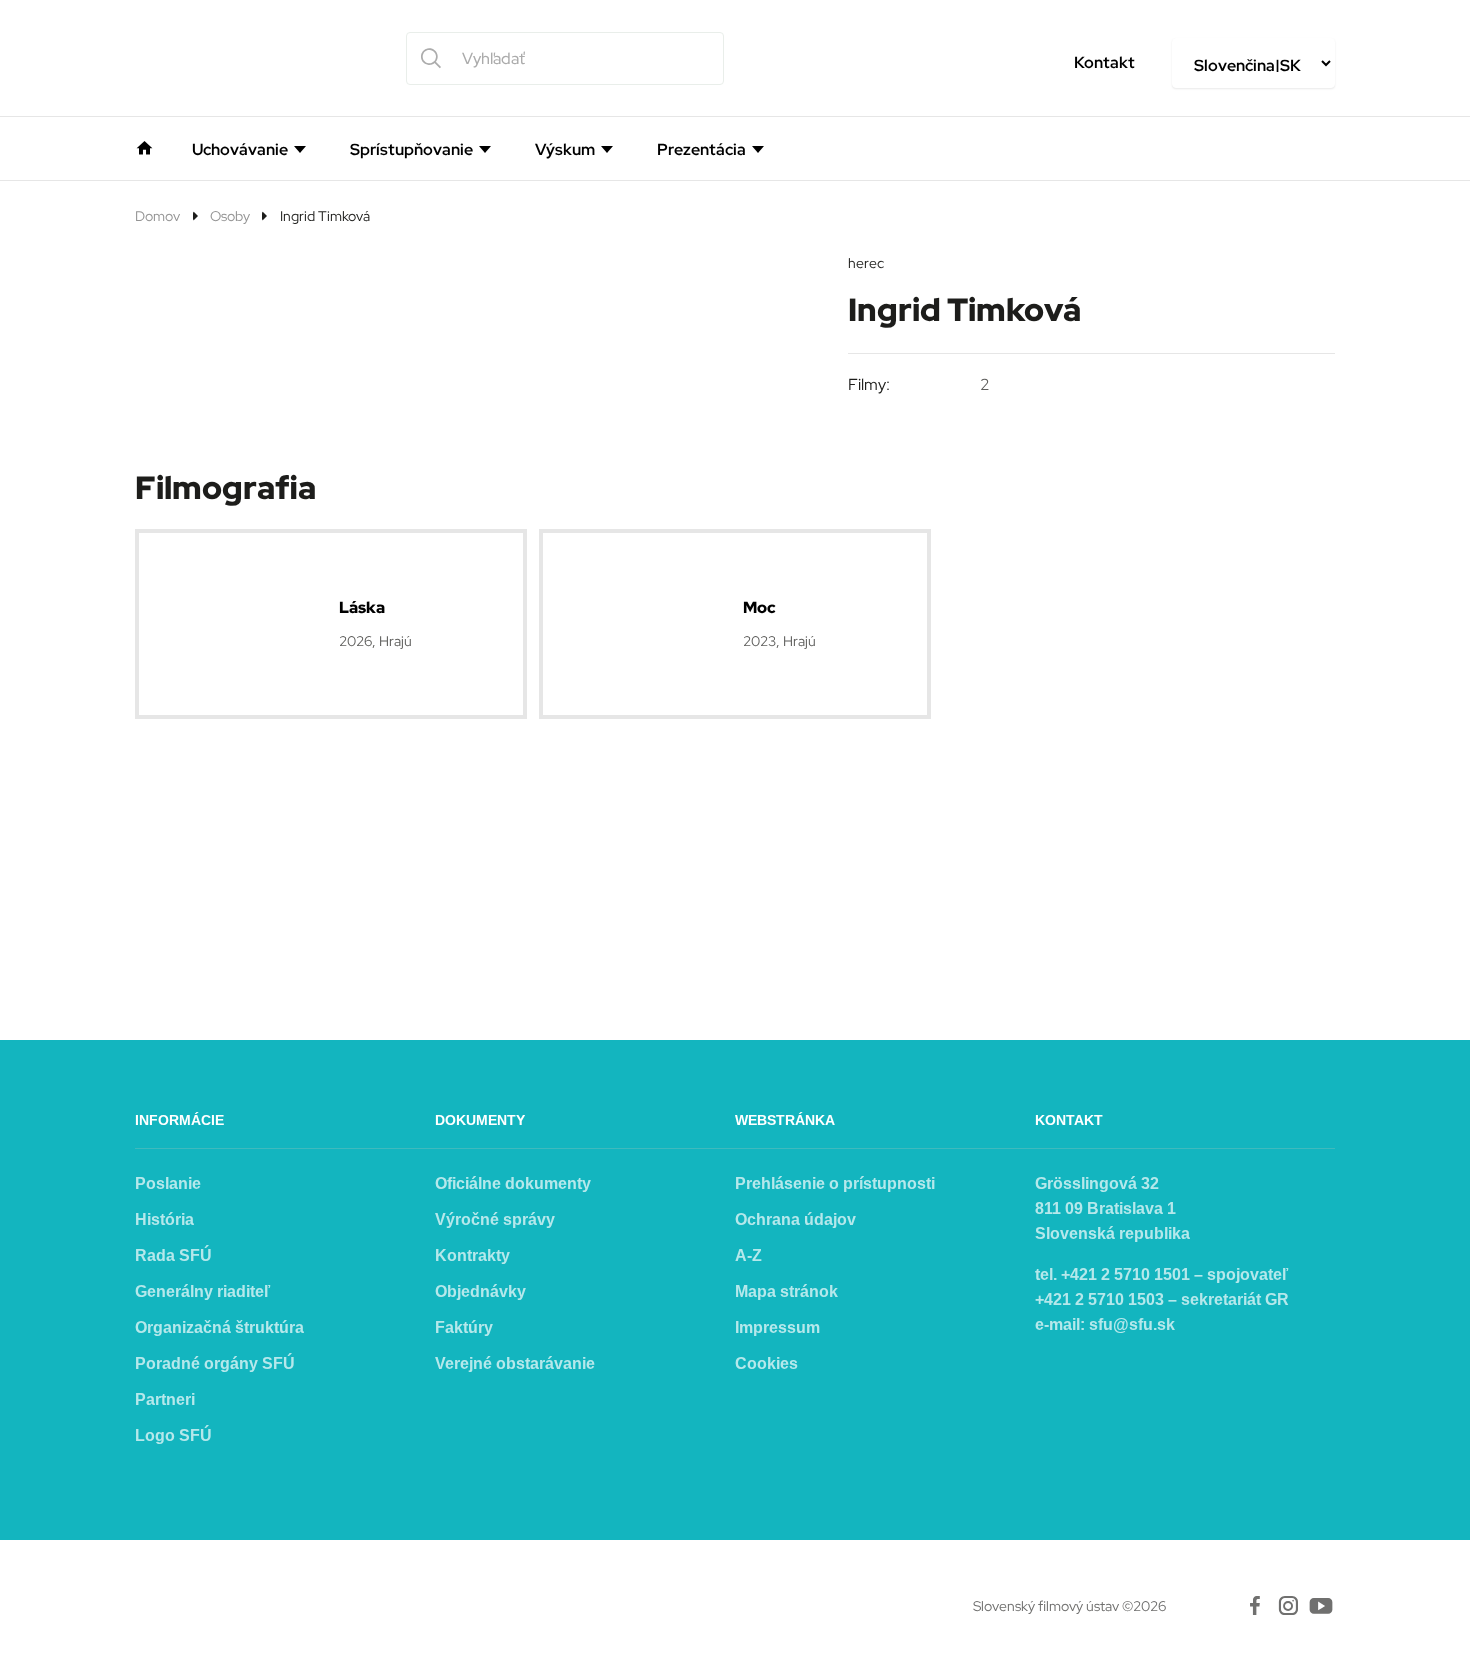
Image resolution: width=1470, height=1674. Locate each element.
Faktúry (464, 1327)
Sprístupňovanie (411, 150)
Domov (157, 216)
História (164, 1219)
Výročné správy (495, 1219)
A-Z (748, 1255)
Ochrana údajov (795, 1219)
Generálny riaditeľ (202, 1291)
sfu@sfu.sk (1132, 1324)
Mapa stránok (786, 1291)
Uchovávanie (240, 150)
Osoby (230, 216)
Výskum (565, 150)
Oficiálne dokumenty (513, 1183)
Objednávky (480, 1291)
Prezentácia (701, 150)
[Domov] (144, 146)
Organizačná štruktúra (219, 1327)
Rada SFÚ (173, 1255)
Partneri (165, 1399)
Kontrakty (472, 1255)
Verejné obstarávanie (515, 1363)
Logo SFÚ (173, 1435)
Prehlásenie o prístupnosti (835, 1183)
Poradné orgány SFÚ (215, 1363)
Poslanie (168, 1183)
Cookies (766, 1363)
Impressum (777, 1327)
